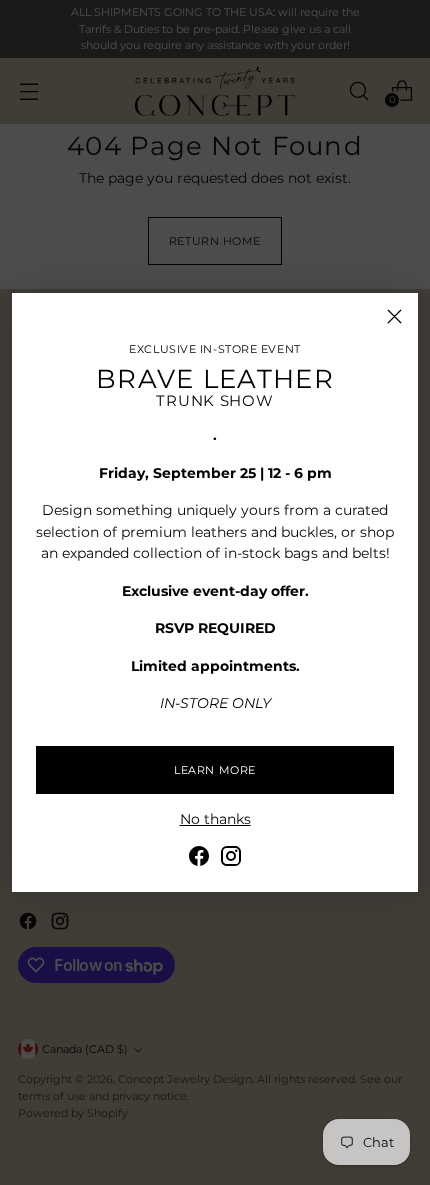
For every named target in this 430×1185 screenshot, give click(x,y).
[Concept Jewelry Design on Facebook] (199, 859)
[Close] (394, 316)
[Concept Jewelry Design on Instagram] (231, 859)
